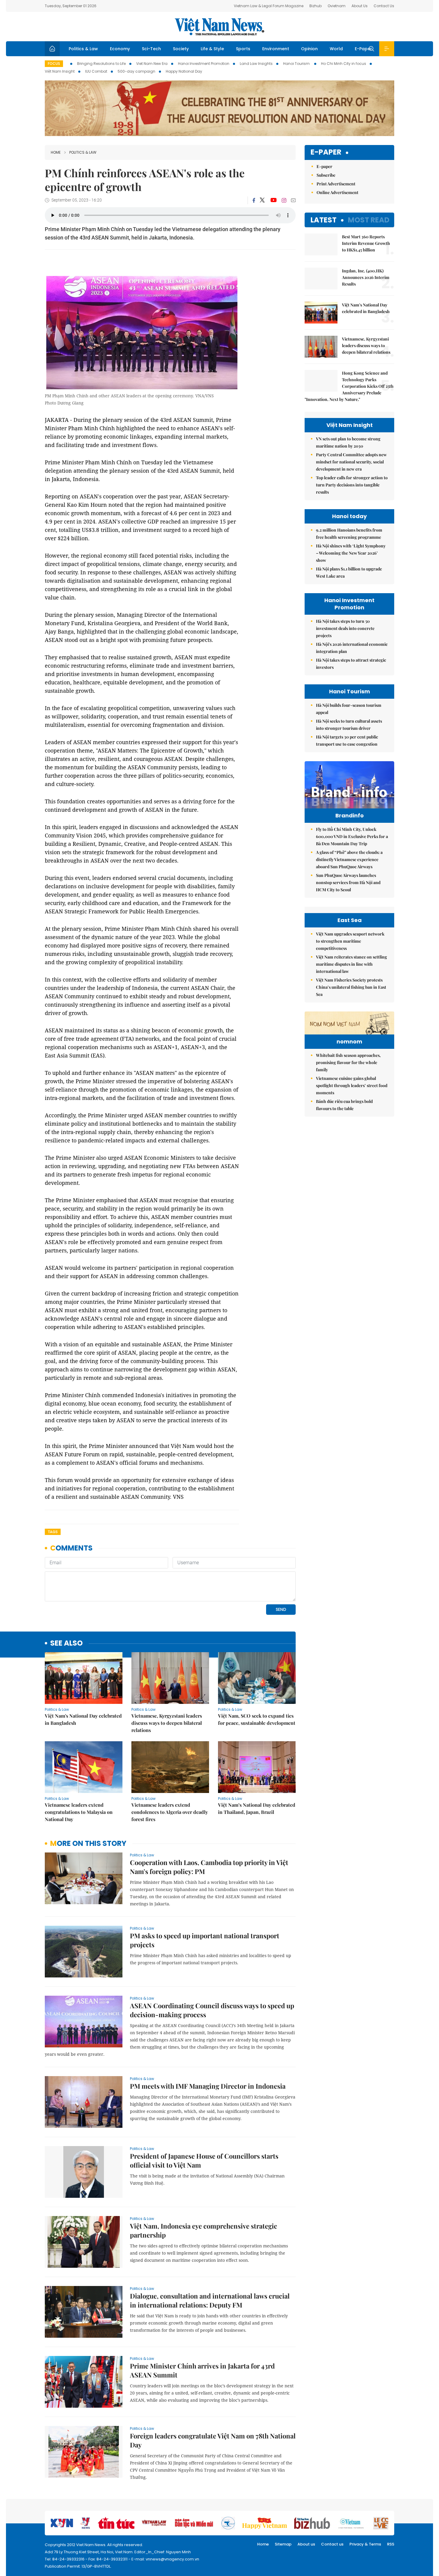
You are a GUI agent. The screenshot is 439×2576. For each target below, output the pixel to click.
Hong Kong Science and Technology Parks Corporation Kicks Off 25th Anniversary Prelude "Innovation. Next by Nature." (349, 386)
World (336, 49)
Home (56, 152)
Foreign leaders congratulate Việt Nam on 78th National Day (213, 2440)
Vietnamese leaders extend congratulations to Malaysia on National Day (79, 1812)
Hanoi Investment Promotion (204, 64)
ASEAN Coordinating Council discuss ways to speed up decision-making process (212, 2010)
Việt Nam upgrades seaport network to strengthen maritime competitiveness (350, 941)
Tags (53, 1532)
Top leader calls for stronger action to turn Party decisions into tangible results (352, 485)
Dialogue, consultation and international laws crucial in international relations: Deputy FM (210, 2300)
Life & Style (212, 49)
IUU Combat (96, 71)
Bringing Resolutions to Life (101, 64)
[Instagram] (284, 200)
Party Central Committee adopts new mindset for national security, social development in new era (351, 462)
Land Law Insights (256, 64)
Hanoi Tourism (297, 64)
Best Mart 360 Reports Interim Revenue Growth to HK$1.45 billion (366, 243)
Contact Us (384, 6)
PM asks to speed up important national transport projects (205, 1940)
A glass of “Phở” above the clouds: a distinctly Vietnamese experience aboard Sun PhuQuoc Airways (349, 859)
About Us (360, 6)
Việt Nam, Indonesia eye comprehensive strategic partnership (204, 2230)
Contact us (332, 2544)
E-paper (326, 152)
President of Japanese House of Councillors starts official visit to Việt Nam (204, 2160)
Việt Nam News (219, 27)
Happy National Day (184, 71)
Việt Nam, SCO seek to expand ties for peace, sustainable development (257, 1719)
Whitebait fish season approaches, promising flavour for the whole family (348, 1062)
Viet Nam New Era (152, 64)
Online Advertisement (337, 192)
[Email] (293, 200)
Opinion (309, 49)
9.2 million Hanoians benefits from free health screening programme (349, 534)
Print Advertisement (336, 184)
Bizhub (316, 6)
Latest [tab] (324, 220)
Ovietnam (337, 6)
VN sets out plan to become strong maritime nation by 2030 (348, 442)
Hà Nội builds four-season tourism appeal (349, 709)
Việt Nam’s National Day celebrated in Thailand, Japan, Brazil (257, 1808)
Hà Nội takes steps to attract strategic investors (351, 664)
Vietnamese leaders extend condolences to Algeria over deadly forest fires (170, 1812)
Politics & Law (83, 49)
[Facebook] (254, 200)
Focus (54, 64)
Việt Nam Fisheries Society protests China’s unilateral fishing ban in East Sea (351, 987)
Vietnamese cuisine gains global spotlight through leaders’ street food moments (352, 1085)
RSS (391, 2544)
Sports (243, 49)
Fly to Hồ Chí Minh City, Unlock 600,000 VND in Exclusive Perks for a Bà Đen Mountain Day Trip (352, 836)
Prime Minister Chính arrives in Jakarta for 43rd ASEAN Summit (202, 2370)
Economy (120, 49)
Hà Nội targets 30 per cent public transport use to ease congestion (347, 740)
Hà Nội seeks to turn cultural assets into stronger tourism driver (349, 725)
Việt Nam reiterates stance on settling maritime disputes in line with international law (351, 964)
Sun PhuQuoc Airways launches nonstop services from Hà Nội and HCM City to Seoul (348, 882)
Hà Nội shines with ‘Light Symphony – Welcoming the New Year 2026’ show (351, 553)
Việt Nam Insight (60, 71)
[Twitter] (263, 200)
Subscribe (326, 175)
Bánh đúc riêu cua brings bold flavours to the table (344, 1105)
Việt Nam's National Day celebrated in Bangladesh (83, 1719)
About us (306, 2544)
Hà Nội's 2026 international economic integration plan (352, 648)
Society (181, 49)
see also (66, 1643)
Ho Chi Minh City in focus (344, 64)
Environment (276, 49)
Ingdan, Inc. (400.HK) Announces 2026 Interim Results (366, 277)
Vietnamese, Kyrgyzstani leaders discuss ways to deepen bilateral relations (167, 1723)
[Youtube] (273, 200)
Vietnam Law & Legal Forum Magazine (269, 6)
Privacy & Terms (365, 2544)
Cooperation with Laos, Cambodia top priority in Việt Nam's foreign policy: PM (209, 1867)
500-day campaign (136, 71)
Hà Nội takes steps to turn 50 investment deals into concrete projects (345, 628)
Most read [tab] (369, 220)
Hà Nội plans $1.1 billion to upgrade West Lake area (349, 572)
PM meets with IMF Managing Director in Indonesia (208, 2086)
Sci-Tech (151, 49)
